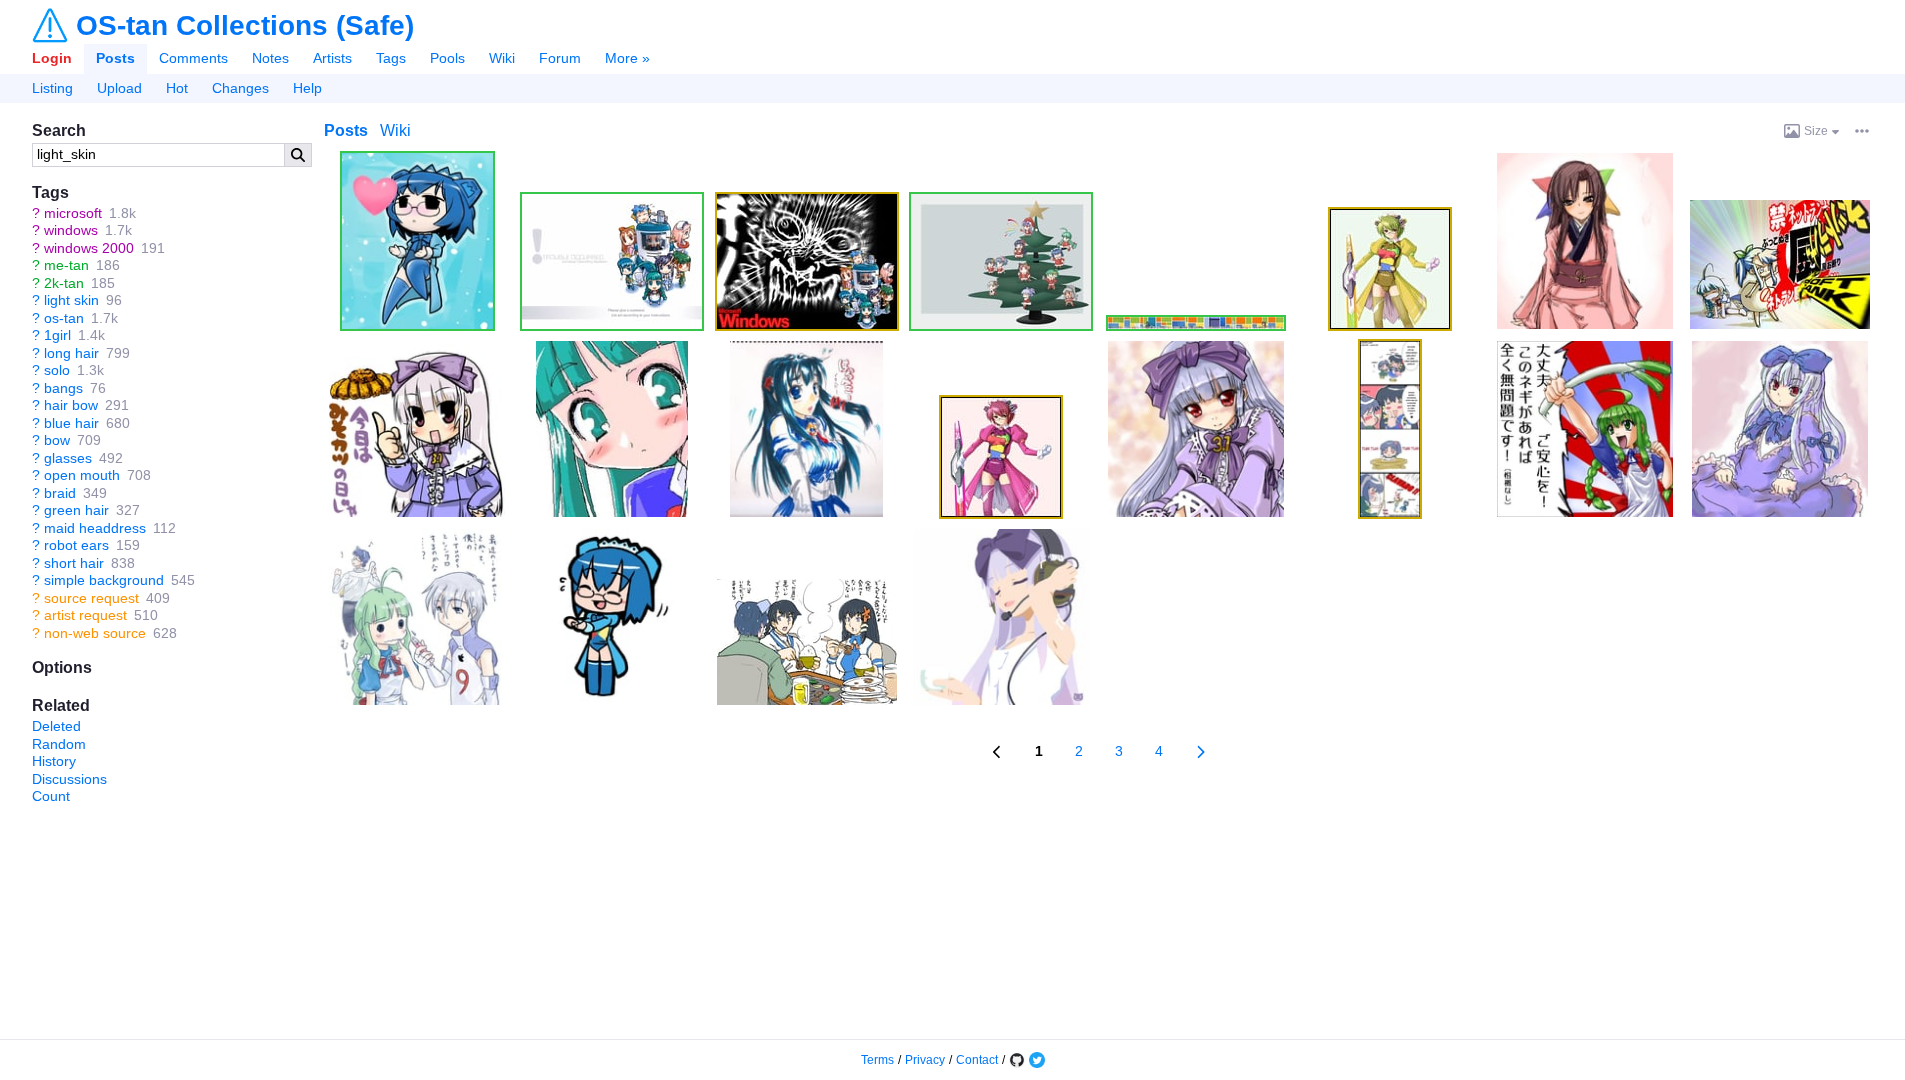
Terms (877, 1060)
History (54, 761)
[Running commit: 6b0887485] (1017, 1060)
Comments (193, 58)
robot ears (76, 545)
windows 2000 (89, 248)
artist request (85, 615)
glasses (68, 458)
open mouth (82, 475)
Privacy (925, 1060)
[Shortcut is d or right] (1200, 752)
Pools (447, 58)
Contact (977, 1060)
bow (57, 440)
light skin (71, 300)
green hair (76, 510)
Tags (391, 58)
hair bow (71, 405)
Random (59, 744)
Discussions (69, 779)
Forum (560, 58)
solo (57, 370)
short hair (74, 563)
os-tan (64, 318)
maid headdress (95, 528)
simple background (104, 580)
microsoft (73, 213)
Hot (177, 88)
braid (60, 493)
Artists (332, 58)
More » (627, 58)
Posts (115, 58)
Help (307, 88)
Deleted (56, 726)
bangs (63, 388)
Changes (240, 88)
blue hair (71, 423)
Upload (119, 88)
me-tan (66, 265)
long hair (71, 353)
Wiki (502, 58)
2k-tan (64, 283)
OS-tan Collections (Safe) (245, 26)
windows (71, 230)
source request (91, 598)
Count (51, 796)
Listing (52, 88)
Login (52, 58)
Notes (270, 58)
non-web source (95, 633)
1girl (57, 335)
